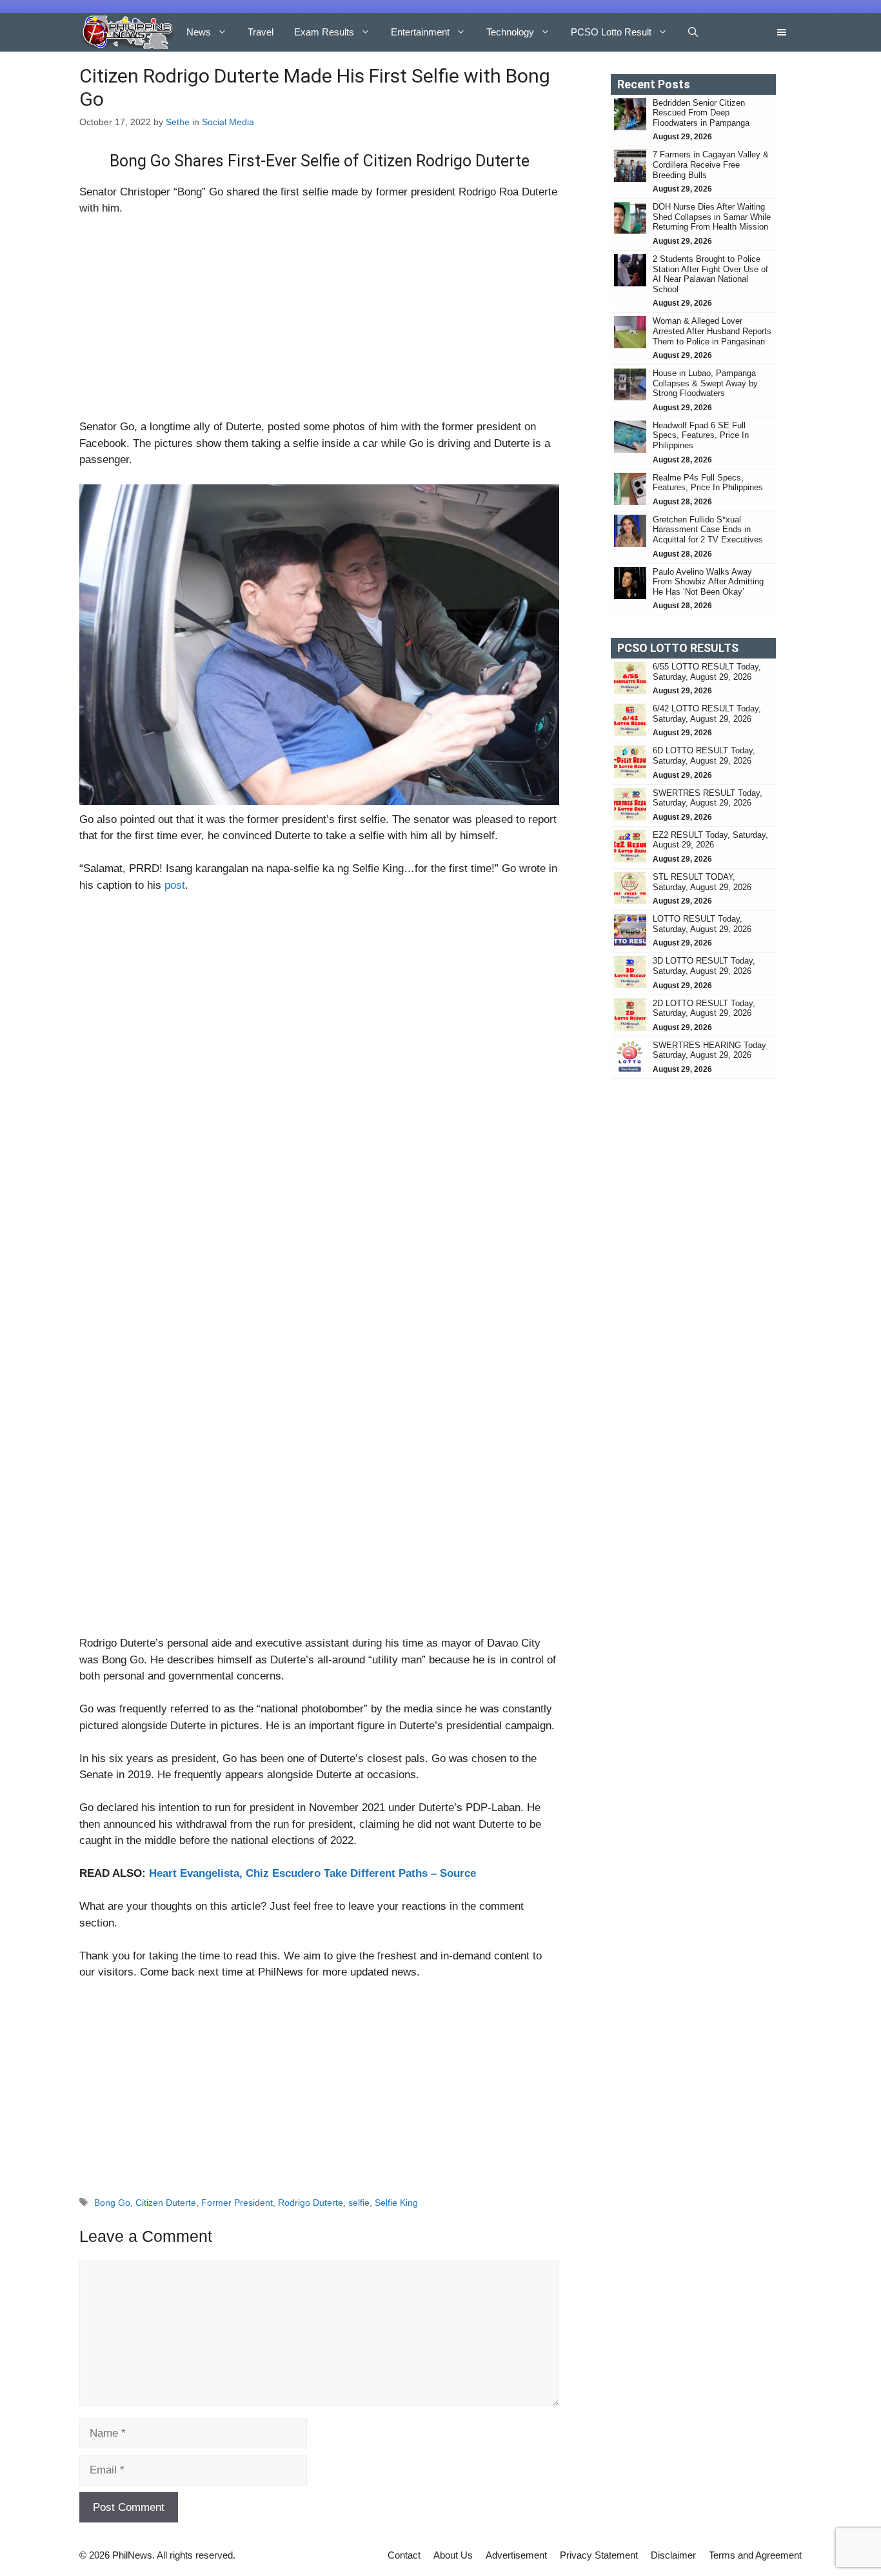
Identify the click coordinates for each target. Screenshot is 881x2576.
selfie (359, 2203)
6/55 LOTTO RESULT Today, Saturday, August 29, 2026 (707, 672)
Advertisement (516, 2555)
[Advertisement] (319, 323)
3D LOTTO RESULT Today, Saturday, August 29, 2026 (704, 966)
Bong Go (112, 2203)
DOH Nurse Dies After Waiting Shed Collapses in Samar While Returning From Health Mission (712, 217)
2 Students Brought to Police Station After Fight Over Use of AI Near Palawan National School (710, 274)
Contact (404, 2555)
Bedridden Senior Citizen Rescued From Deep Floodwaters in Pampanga (702, 113)
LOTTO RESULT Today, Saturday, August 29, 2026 (702, 924)
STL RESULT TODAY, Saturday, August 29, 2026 (702, 882)
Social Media (228, 122)
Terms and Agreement (755, 2555)
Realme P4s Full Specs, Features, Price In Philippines (708, 483)
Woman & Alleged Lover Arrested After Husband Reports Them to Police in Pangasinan (712, 331)
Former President (237, 2203)
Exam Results (324, 32)
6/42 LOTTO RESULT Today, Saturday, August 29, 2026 (707, 714)
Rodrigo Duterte (311, 2203)
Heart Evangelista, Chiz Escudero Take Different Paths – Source (312, 1873)
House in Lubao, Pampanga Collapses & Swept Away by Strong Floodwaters (705, 383)
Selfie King (396, 2203)
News (199, 32)
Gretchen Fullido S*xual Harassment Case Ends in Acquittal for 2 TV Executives (708, 530)
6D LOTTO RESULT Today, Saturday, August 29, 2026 (704, 756)
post (175, 885)
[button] (693, 32)
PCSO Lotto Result (611, 32)
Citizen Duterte (166, 2203)
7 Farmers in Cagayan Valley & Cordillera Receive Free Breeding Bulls (711, 164)
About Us (453, 2555)
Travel (261, 32)
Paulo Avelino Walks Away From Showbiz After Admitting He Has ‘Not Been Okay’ (708, 582)
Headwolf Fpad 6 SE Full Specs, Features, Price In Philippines (701, 435)
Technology (510, 32)
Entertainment (420, 32)
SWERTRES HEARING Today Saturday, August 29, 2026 (709, 1050)
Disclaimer (673, 2555)
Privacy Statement (599, 2555)
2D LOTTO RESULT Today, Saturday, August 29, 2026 (704, 1008)
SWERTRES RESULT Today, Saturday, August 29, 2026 (708, 798)
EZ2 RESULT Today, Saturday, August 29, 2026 (710, 840)
